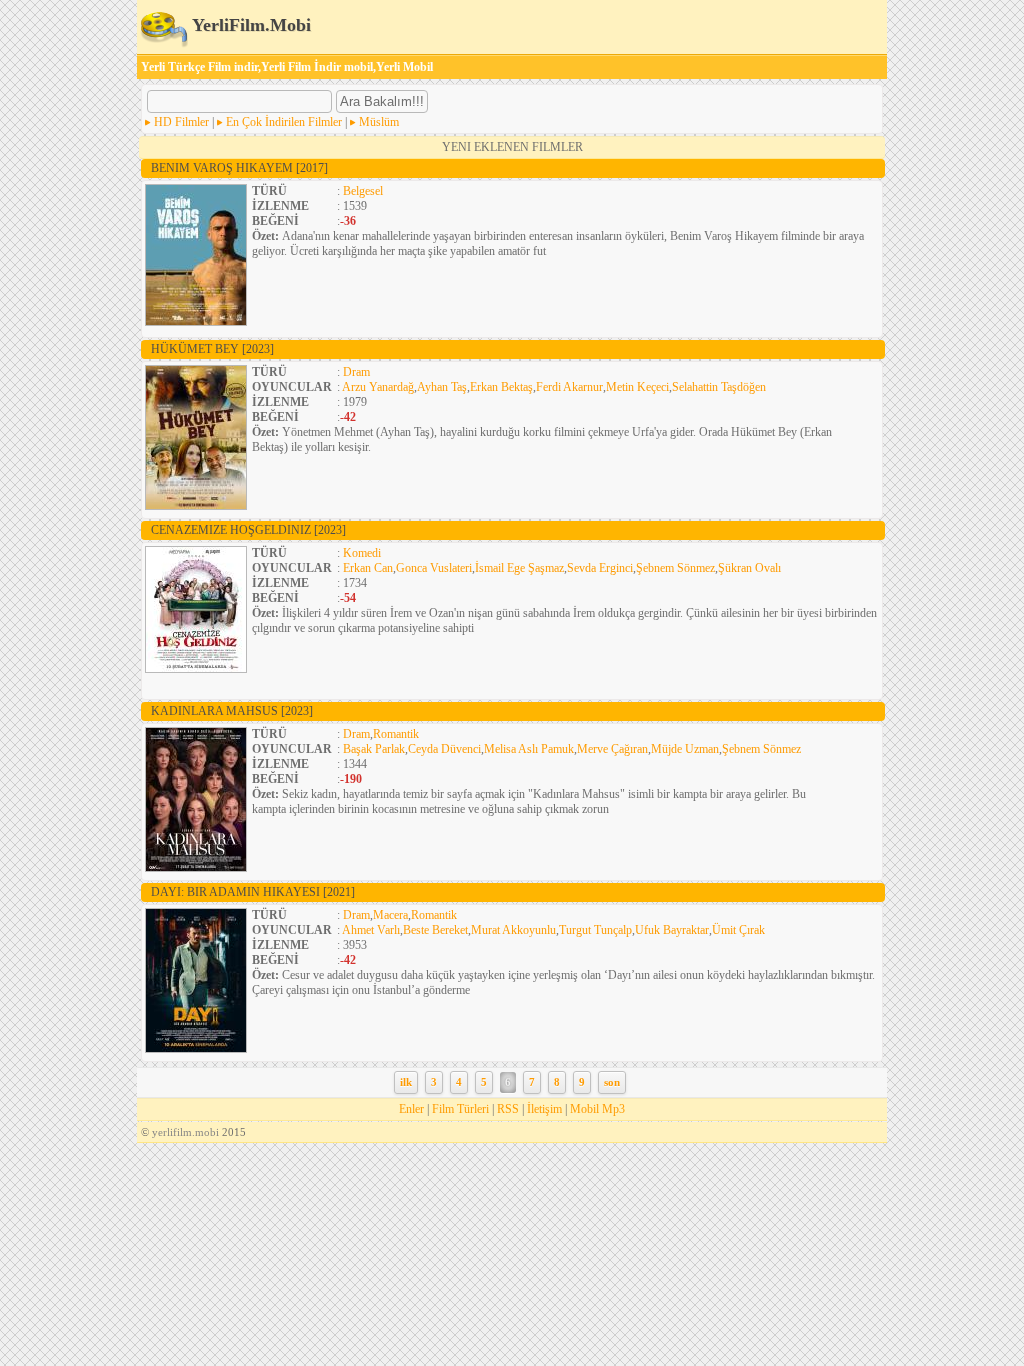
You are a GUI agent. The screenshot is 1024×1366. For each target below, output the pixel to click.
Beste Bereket (435, 930)
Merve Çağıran (612, 749)
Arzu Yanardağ (378, 387)
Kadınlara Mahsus (232, 711)
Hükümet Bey (212, 349)
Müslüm (379, 122)
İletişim (544, 1109)
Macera (390, 915)
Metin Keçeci (637, 387)
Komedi (362, 553)
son (612, 1082)
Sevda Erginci (600, 568)
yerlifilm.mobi (185, 1132)
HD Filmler (181, 122)
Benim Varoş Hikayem (239, 168)
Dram (356, 372)
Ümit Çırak (738, 930)
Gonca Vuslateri (434, 568)
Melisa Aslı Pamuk (529, 749)
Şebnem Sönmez (675, 568)
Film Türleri (460, 1109)
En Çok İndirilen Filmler (284, 122)
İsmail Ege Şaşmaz (519, 568)
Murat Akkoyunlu (513, 930)
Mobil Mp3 (597, 1109)
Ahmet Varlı (371, 930)
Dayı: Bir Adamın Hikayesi (253, 892)
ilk (406, 1082)
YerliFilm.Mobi (249, 25)
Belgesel (363, 191)
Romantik (396, 734)
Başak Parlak (374, 749)
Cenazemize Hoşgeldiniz (248, 530)
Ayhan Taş (442, 387)
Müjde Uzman (685, 749)
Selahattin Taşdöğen (719, 387)
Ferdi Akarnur (569, 387)
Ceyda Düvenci (444, 749)
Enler (411, 1109)
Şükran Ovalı (749, 568)
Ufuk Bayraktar (672, 930)
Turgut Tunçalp (595, 930)
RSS (508, 1109)
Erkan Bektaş (501, 387)
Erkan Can (368, 568)
